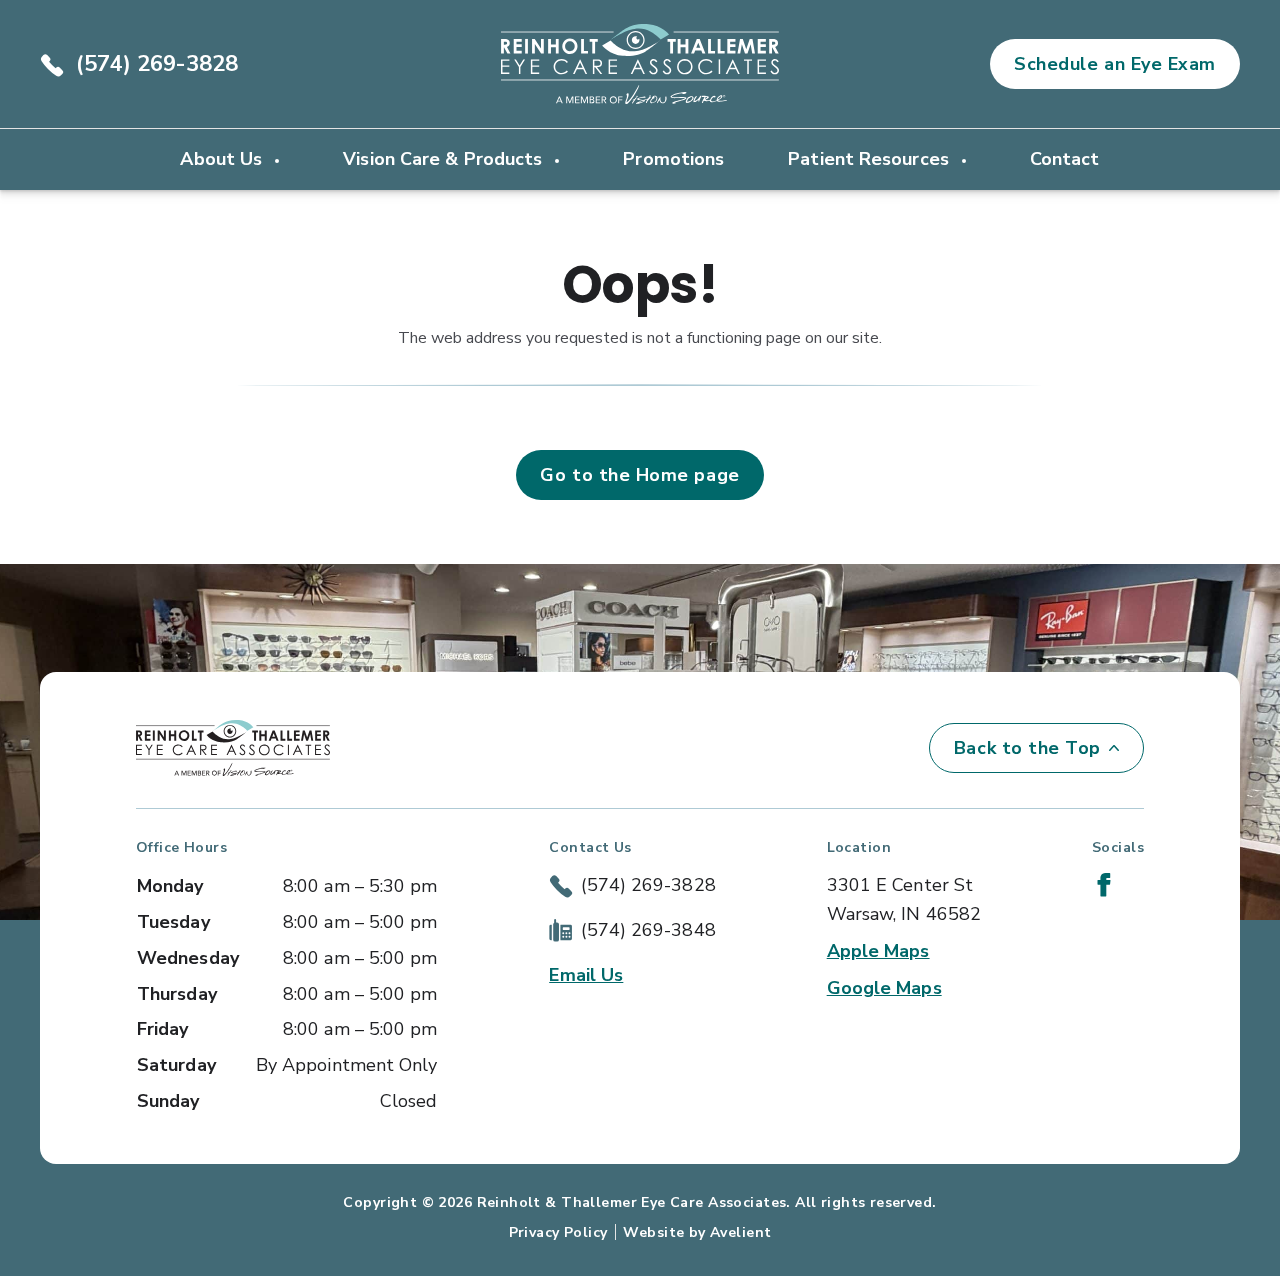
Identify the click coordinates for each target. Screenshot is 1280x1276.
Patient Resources (871, 159)
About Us (223, 159)
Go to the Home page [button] (639, 475)
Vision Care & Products (445, 159)
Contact (1065, 159)
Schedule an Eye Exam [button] (1115, 64)
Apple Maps (878, 951)
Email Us (586, 975)
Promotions (673, 159)
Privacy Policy (558, 1232)
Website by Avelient (697, 1232)
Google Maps (884, 988)
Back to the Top (1027, 748)
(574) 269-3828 (157, 64)
